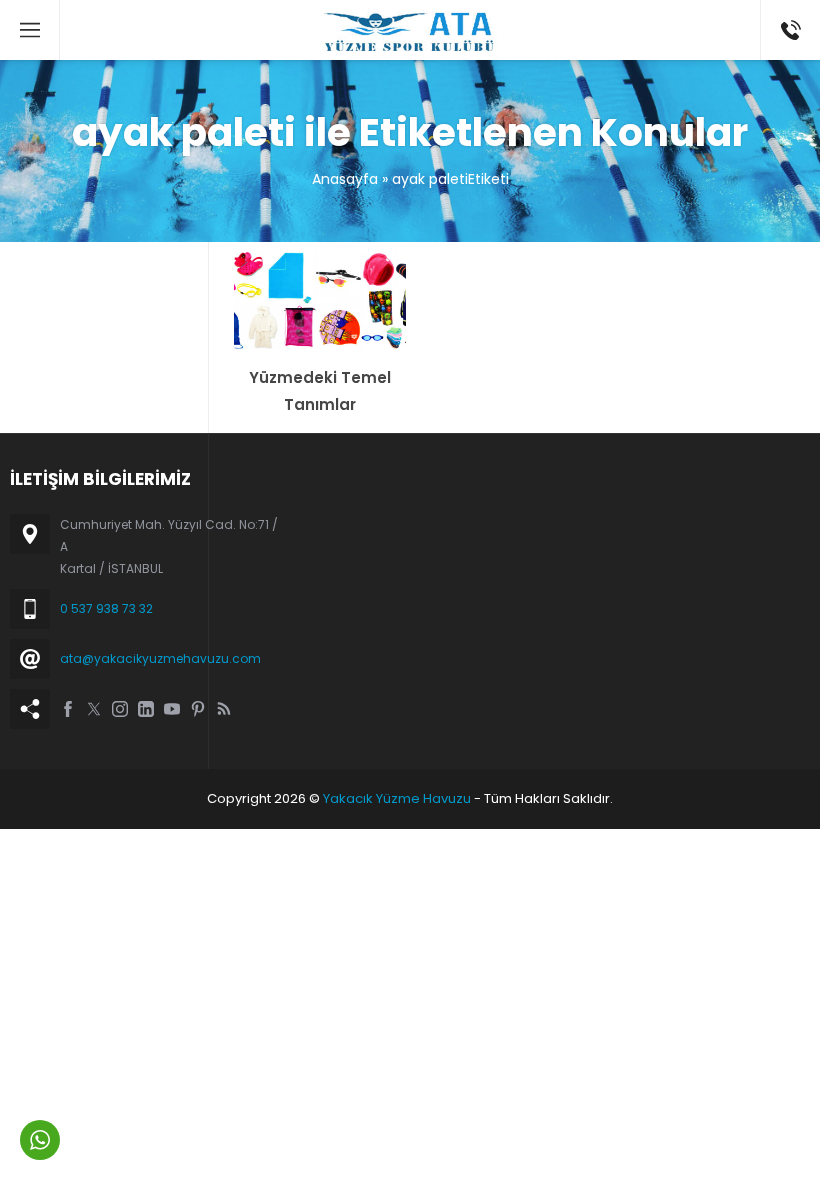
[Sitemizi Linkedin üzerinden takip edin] (146, 709)
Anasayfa (345, 179)
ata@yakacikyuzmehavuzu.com (160, 658)
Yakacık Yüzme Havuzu (397, 798)
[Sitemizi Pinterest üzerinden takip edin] (198, 709)
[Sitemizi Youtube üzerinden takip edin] (172, 709)
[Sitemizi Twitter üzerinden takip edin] (94, 709)
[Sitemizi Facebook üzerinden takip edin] (68, 709)
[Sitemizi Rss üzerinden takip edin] (224, 709)
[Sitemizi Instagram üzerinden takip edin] (120, 709)
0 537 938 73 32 (106, 608)
